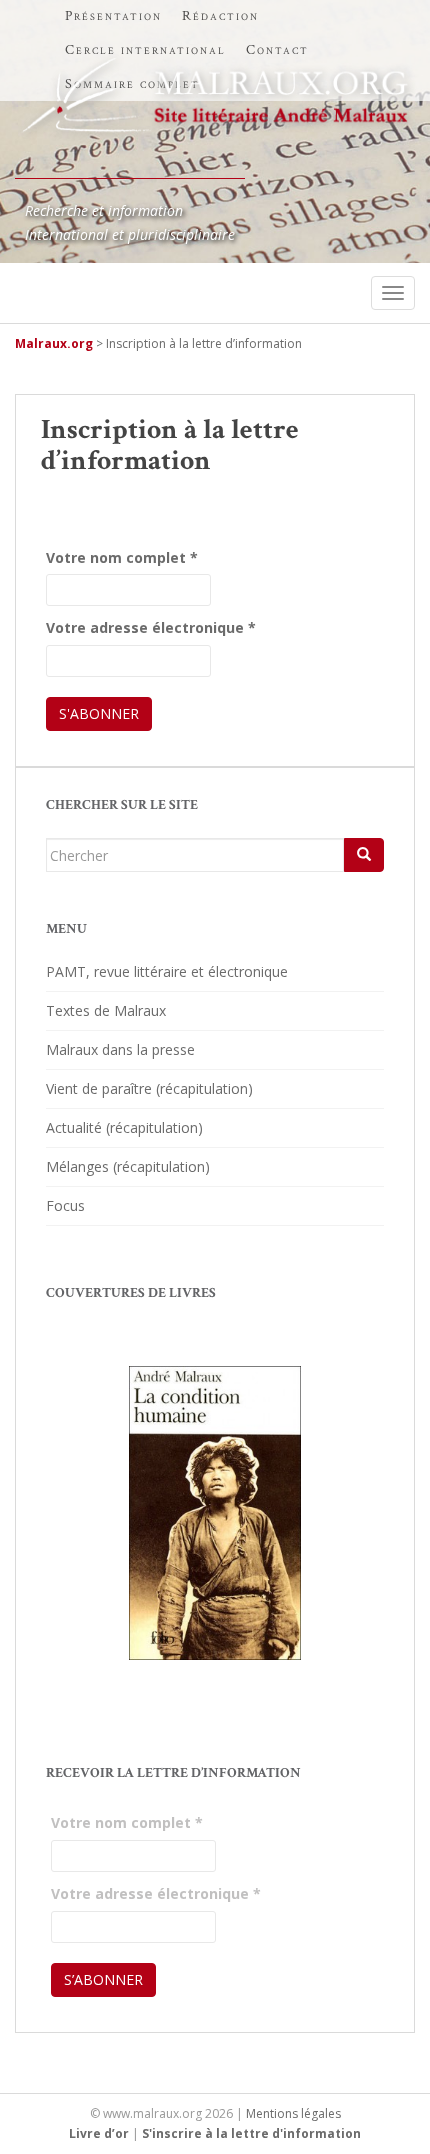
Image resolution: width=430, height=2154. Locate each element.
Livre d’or (99, 2133)
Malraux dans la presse (120, 1049)
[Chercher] (364, 855)
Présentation (113, 16)
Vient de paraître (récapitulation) (149, 1088)
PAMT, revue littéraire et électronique (167, 971)
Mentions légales (293, 2113)
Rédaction (220, 16)
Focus (65, 1205)
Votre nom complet (122, 557)
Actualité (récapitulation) (124, 1127)
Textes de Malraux (106, 1010)
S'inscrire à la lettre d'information (251, 2133)
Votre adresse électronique (151, 627)
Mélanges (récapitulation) (128, 1166)
